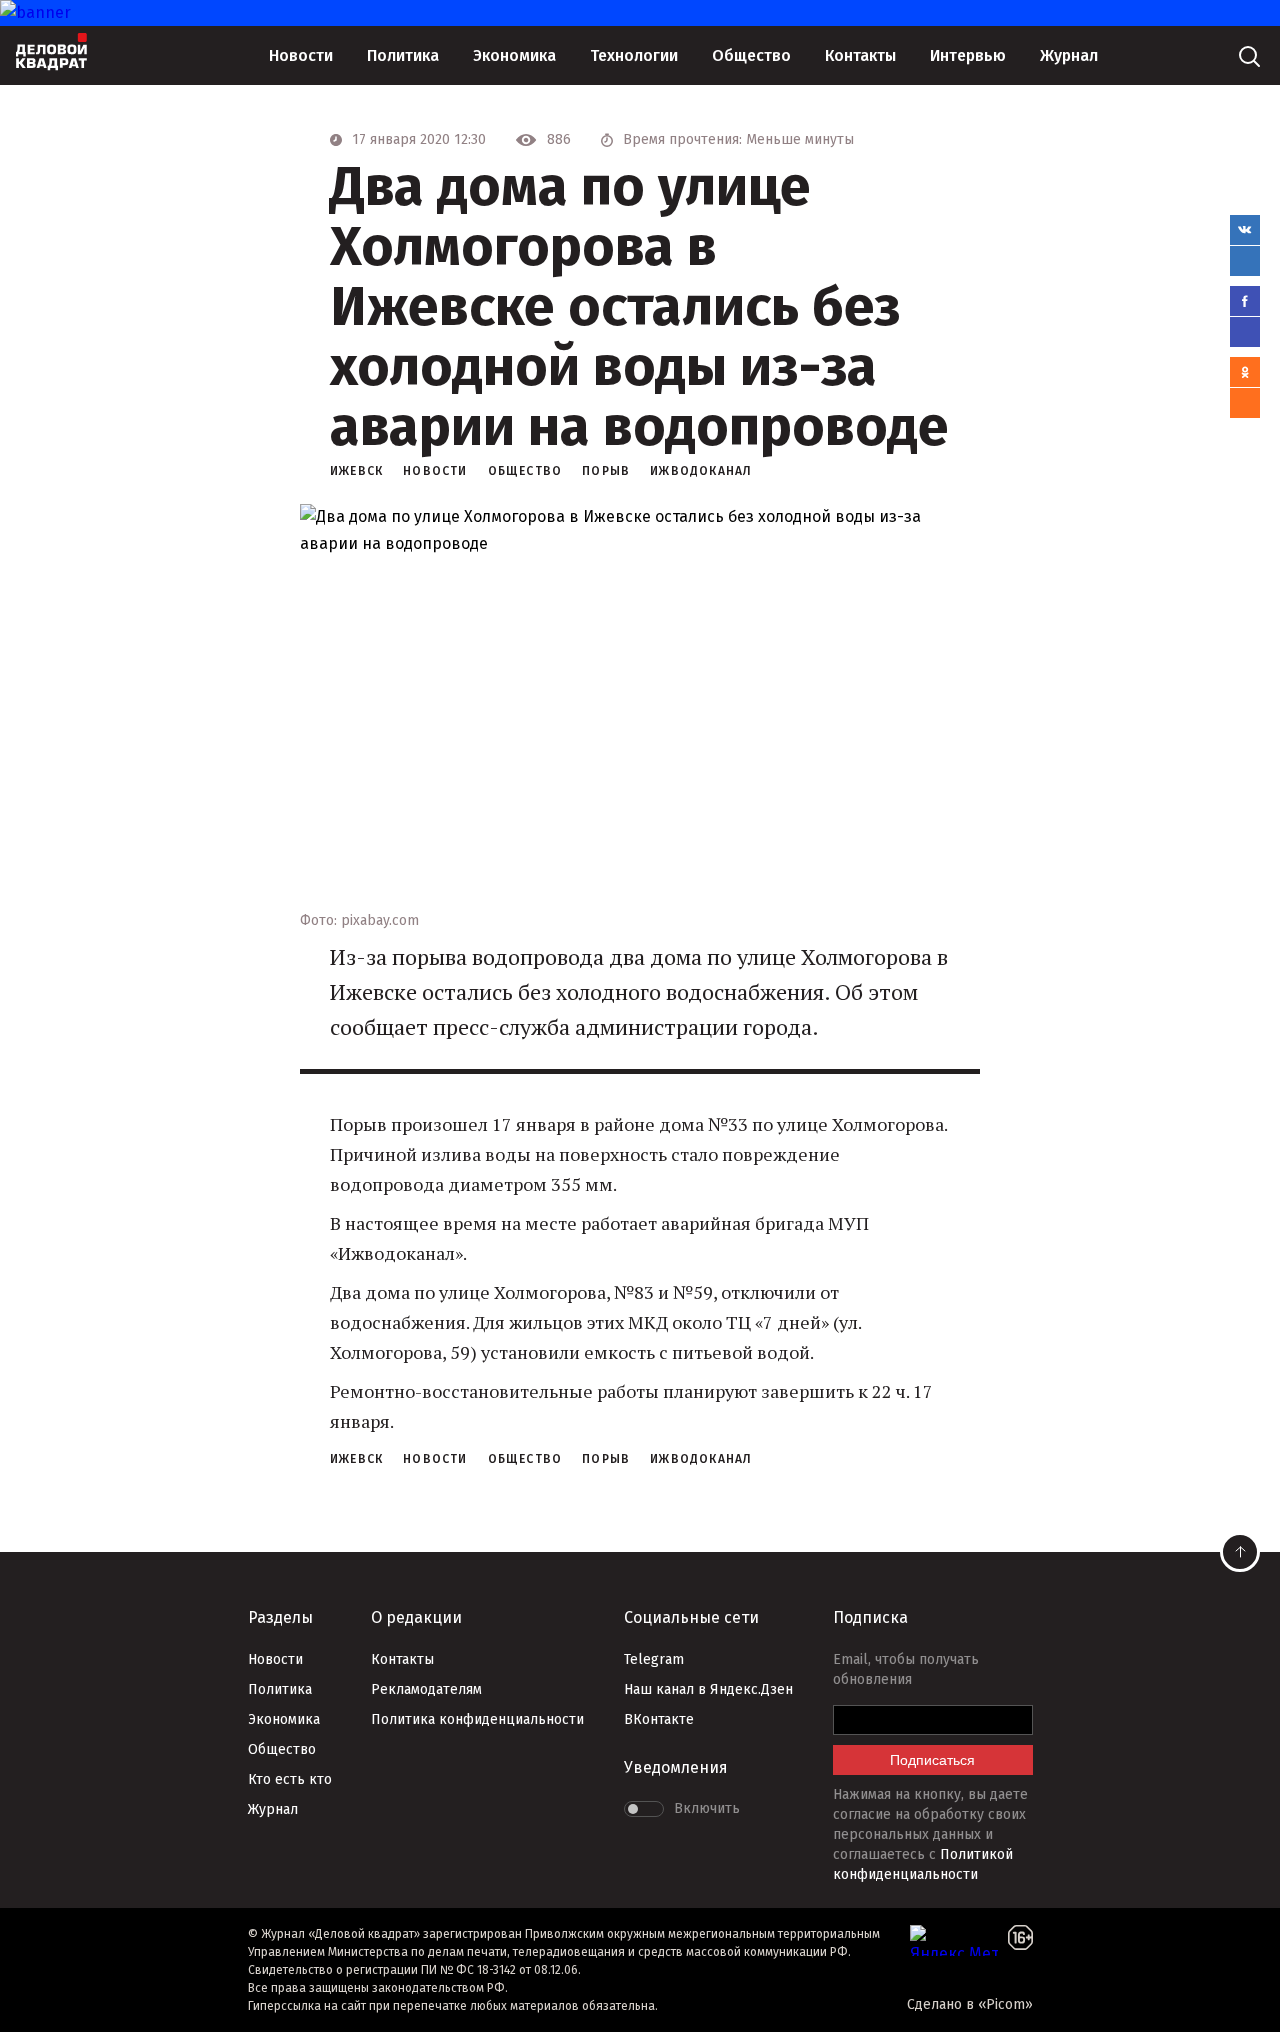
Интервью (968, 55)
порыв (606, 471)
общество (525, 471)
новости (435, 471)
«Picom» (1005, 2004)
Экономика (514, 55)
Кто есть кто (290, 1779)
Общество (751, 55)
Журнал (1069, 55)
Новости (301, 55)
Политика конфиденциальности (477, 1719)
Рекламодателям (426, 1689)
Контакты (860, 55)
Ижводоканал (701, 471)
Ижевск (356, 471)
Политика (403, 55)
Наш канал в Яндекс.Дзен (708, 1689)
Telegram (654, 1659)
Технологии (634, 55)
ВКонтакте (659, 1719)
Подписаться (932, 1760)
